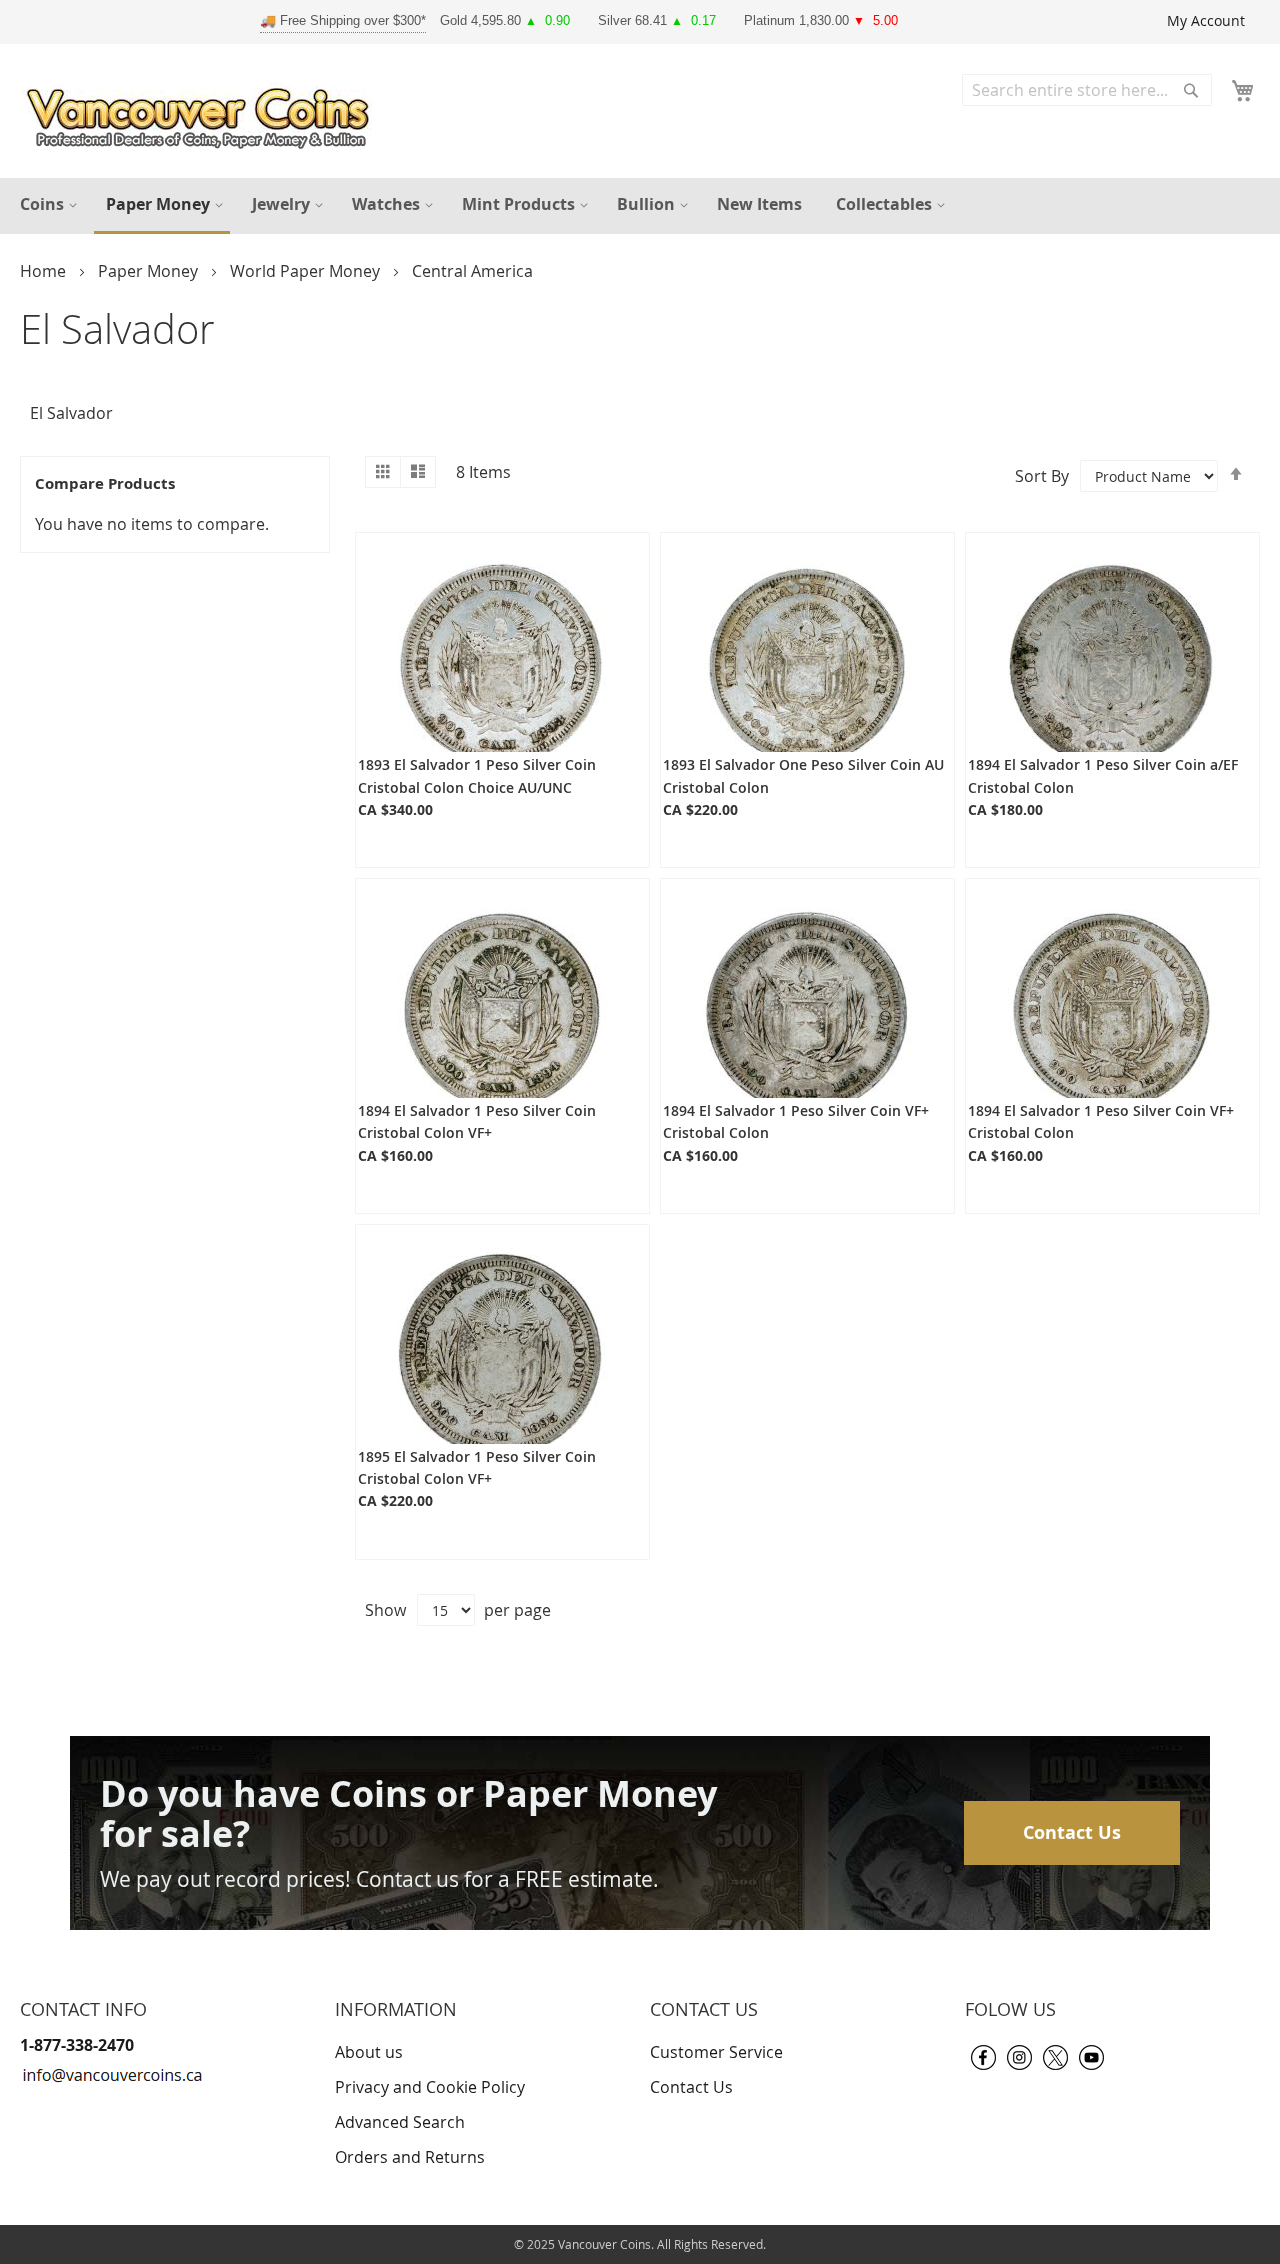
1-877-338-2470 (77, 2045)
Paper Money (150, 271)
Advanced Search (400, 2122)
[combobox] (1087, 90)
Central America (472, 271)
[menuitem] (46, 204)
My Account (1206, 20)
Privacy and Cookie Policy (430, 2087)
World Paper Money (307, 271)
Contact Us (1072, 1832)
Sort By (1042, 476)
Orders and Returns (410, 2157)
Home (45, 271)
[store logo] (203, 113)
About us (369, 2052)
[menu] (640, 206)
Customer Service (716, 2052)
